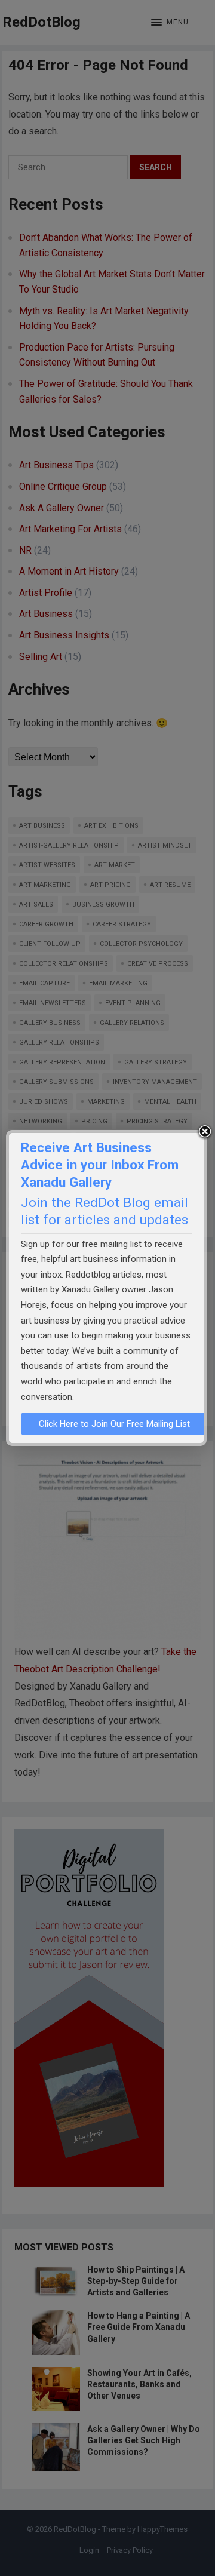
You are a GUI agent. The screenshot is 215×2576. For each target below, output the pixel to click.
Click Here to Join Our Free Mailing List (114, 1424)
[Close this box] (205, 1132)
